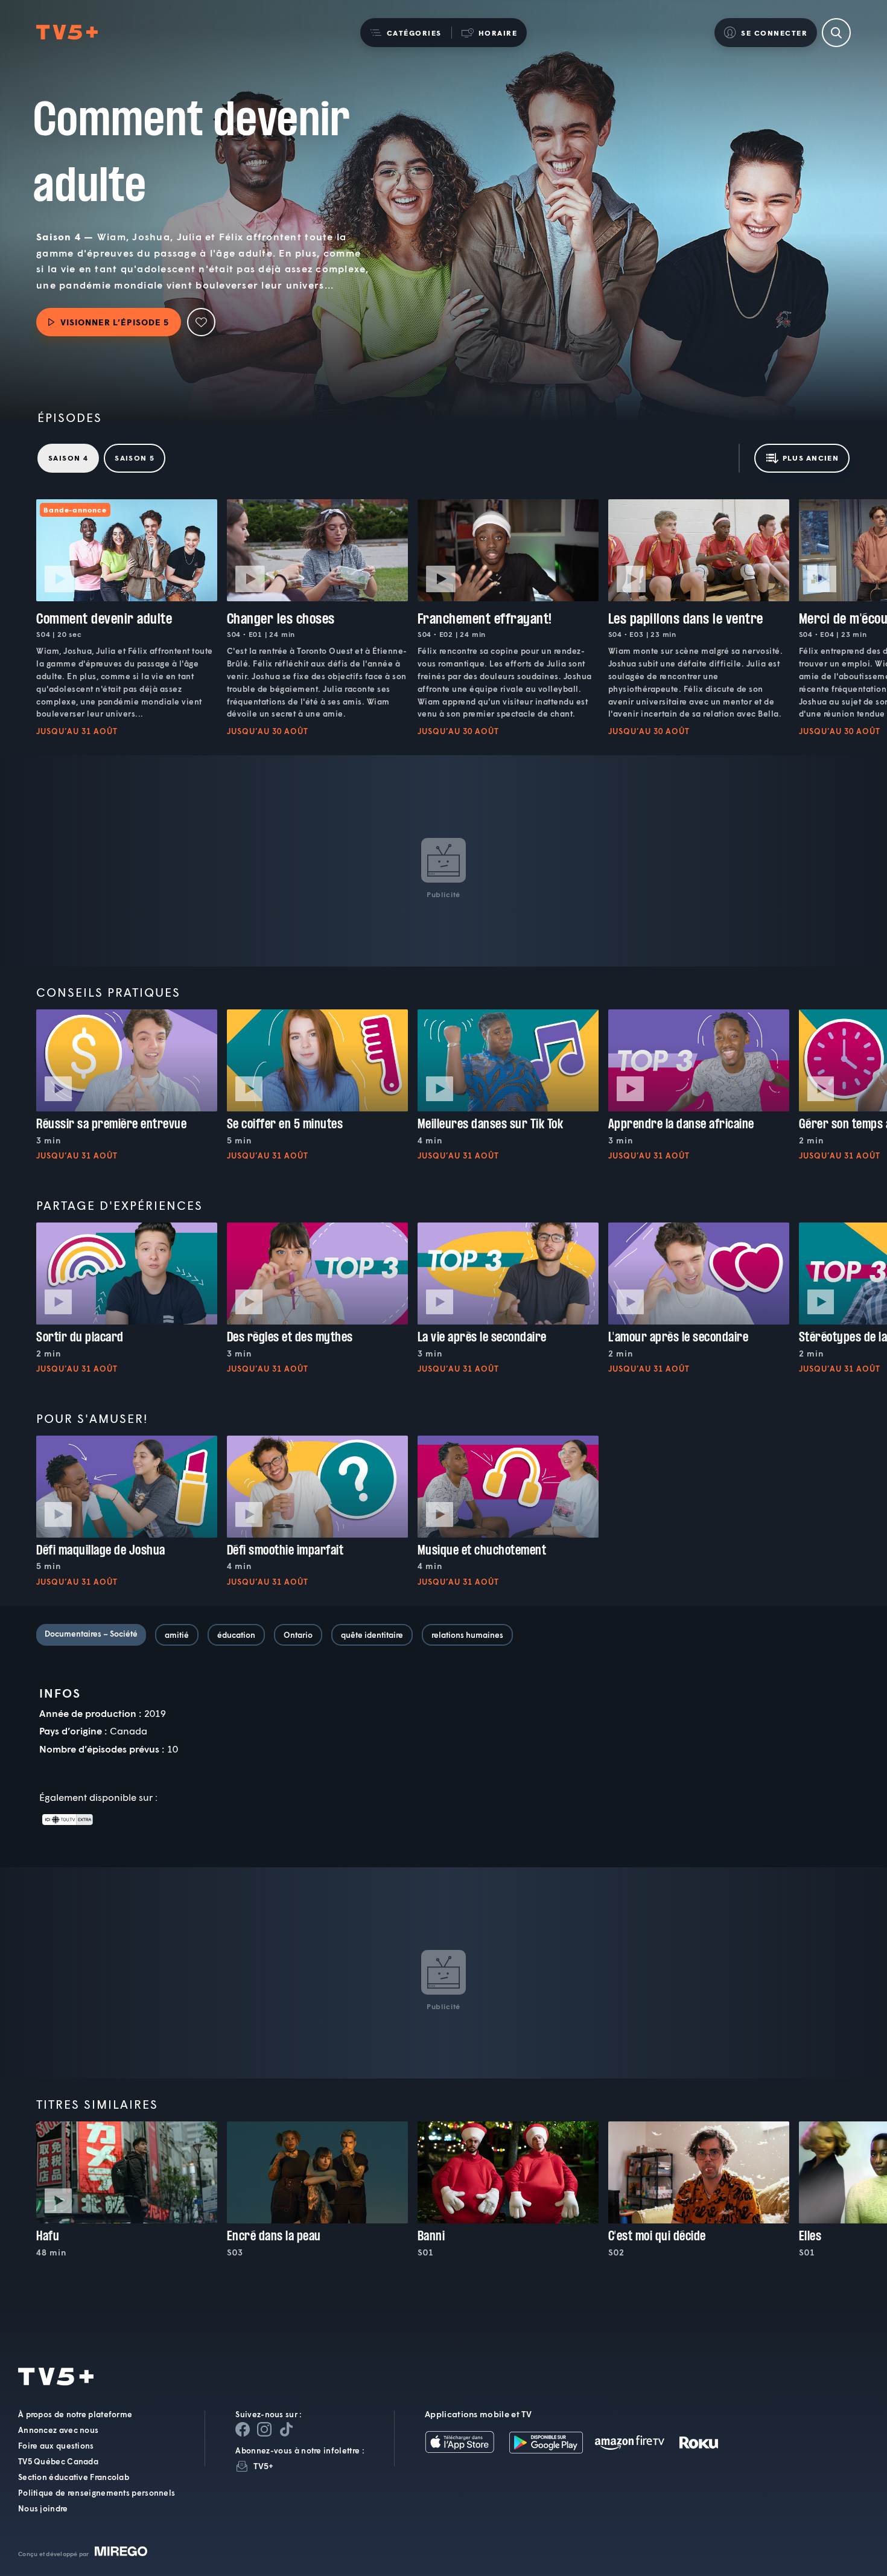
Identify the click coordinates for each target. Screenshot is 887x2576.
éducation (236, 1635)
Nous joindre (43, 2508)
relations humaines (467, 1635)
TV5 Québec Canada (58, 2461)
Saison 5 (135, 458)
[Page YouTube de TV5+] (286, 2429)
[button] (406, 33)
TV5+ (263, 2466)
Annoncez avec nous (58, 2430)
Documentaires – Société (91, 1634)
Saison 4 (68, 458)
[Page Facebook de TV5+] (243, 2429)
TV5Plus (67, 33)
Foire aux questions (56, 2446)
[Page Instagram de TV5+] (264, 2429)
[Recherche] (836, 33)
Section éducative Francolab (74, 2477)
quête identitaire (372, 1635)
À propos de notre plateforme (75, 2414)
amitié (177, 1635)
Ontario (298, 1635)
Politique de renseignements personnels (97, 2493)
